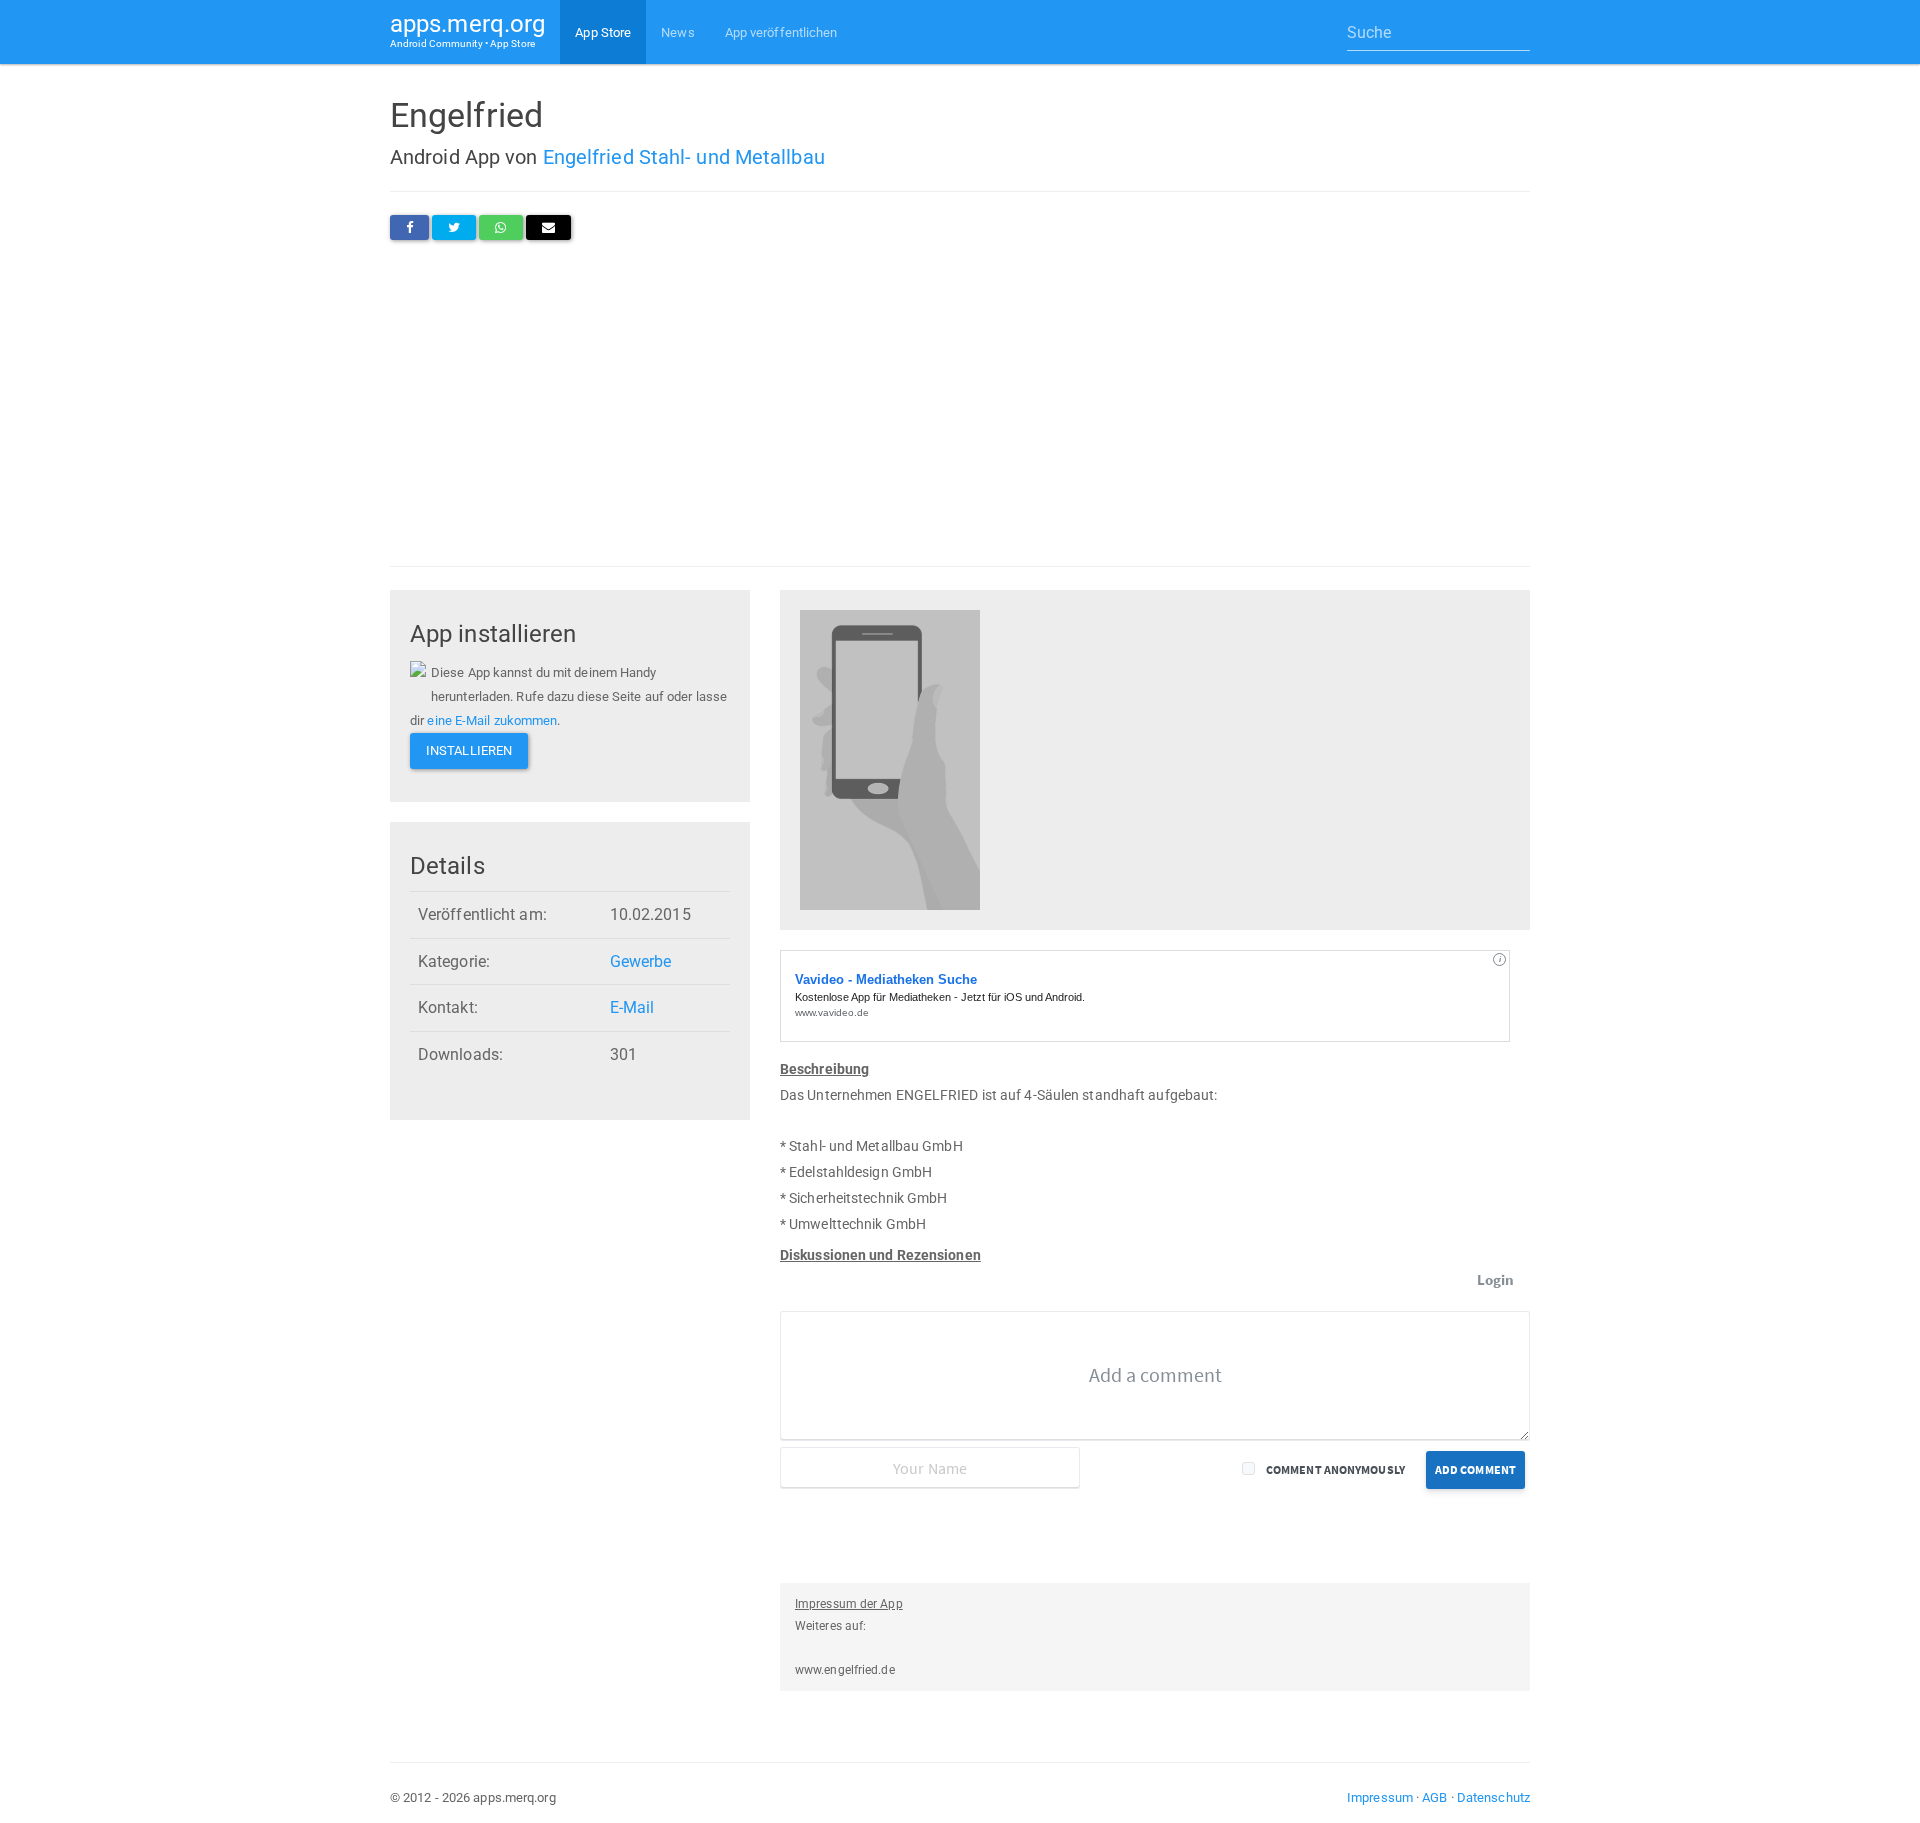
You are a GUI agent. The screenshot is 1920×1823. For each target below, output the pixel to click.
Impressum (1380, 1797)
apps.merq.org (467, 29)
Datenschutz (1493, 1797)
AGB (1434, 1797)
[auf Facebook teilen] (409, 227)
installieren (469, 750)
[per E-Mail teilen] (548, 227)
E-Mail (632, 1007)
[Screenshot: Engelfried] (890, 758)
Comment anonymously (1335, 1469)
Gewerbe (641, 961)
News (677, 32)
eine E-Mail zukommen (492, 720)
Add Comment (1475, 1469)
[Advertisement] (960, 403)
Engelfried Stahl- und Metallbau (684, 157)
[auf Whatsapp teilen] (500, 227)
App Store (603, 32)
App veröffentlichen (781, 32)
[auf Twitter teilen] (454, 227)
